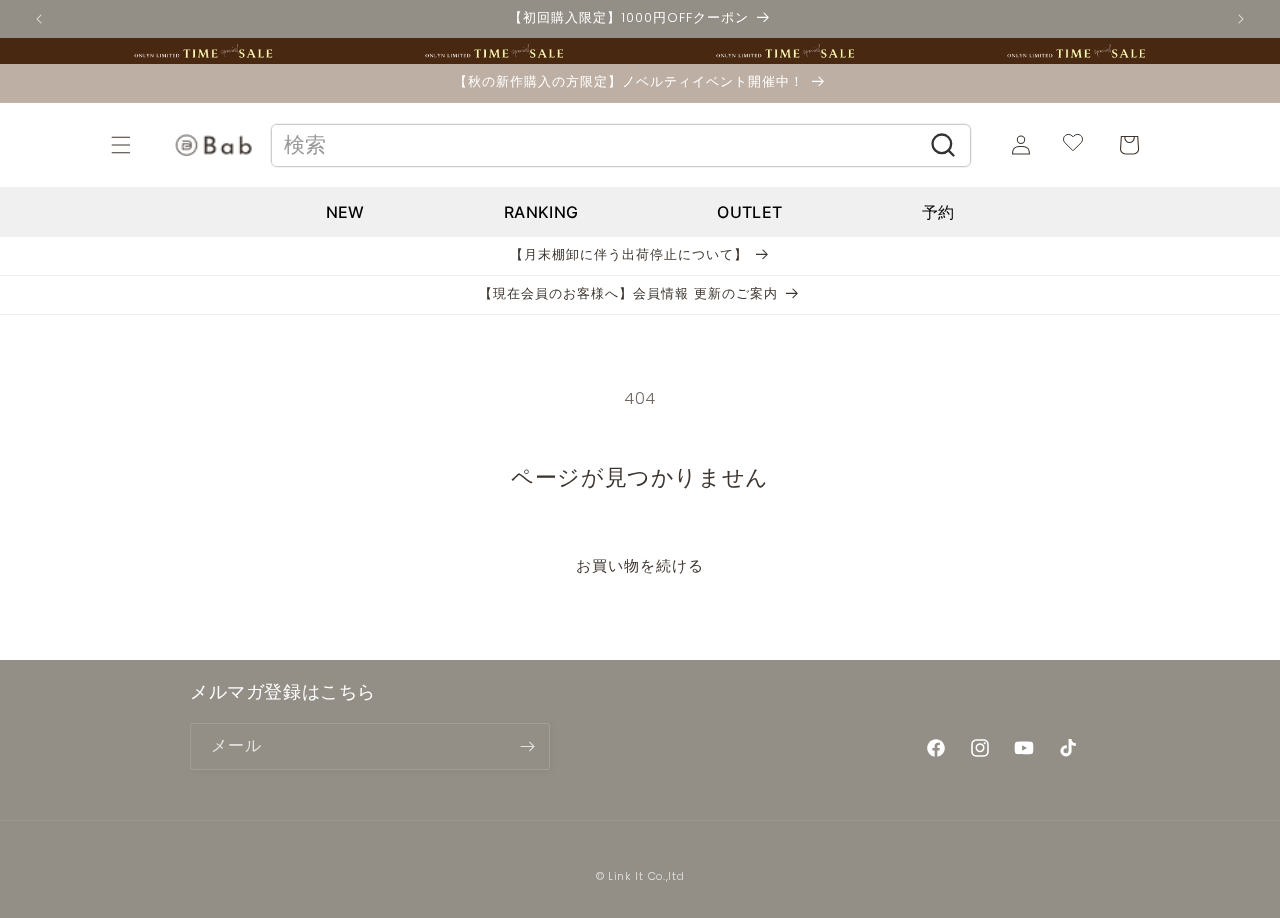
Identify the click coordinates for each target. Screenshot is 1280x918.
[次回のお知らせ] (1241, 19)
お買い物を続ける (640, 565)
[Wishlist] (1073, 145)
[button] (143, 145)
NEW (345, 212)
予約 (938, 212)
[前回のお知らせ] (39, 19)
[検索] (943, 145)
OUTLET (749, 212)
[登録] (527, 746)
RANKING (541, 212)
